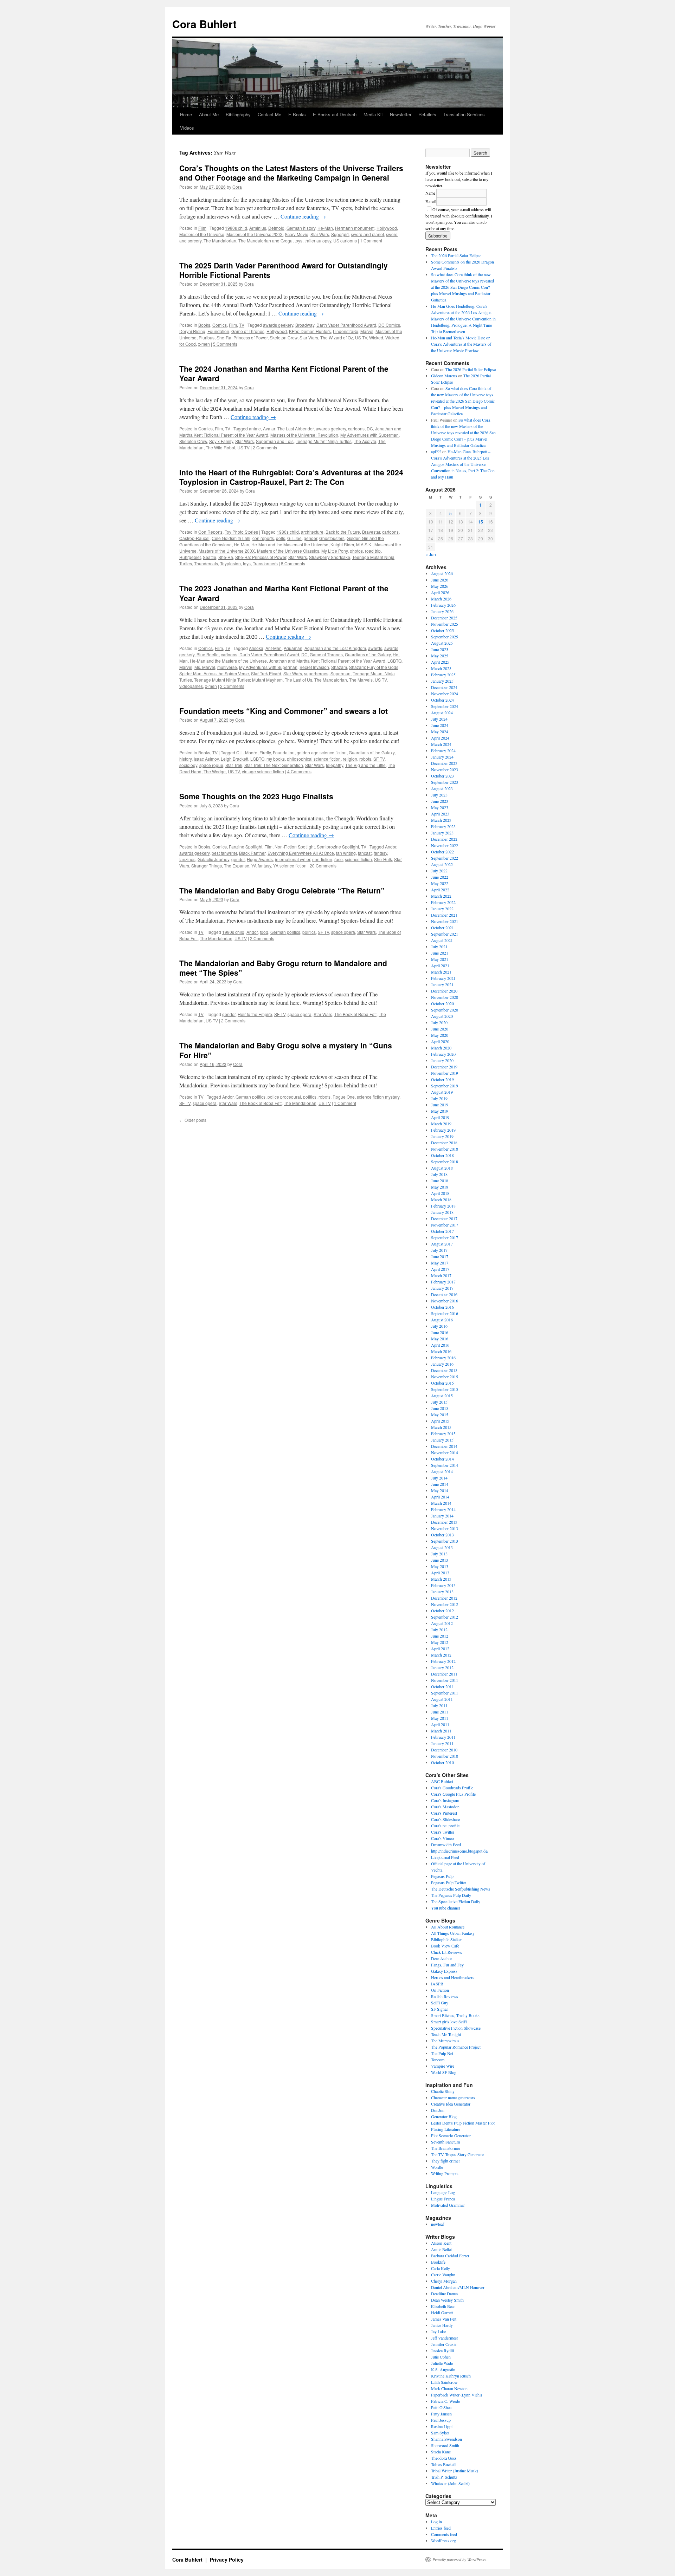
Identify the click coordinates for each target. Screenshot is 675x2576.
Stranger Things (207, 866)
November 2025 (445, 624)
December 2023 (444, 763)
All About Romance (448, 1927)
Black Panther (252, 853)
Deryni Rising (192, 331)
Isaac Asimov (206, 759)
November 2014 (445, 1452)
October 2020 (442, 1003)
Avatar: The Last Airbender (288, 428)
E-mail (431, 201)
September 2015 (445, 1389)
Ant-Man (274, 648)
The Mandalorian (220, 240)
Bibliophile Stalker (446, 1939)
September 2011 (445, 1693)
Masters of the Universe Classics (288, 551)
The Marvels (361, 680)
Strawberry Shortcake (330, 557)
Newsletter (401, 114)
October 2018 (442, 1155)
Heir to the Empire (255, 1014)
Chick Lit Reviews (446, 1952)
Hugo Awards (260, 859)
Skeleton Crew (284, 337)
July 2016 (439, 1326)
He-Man (325, 228)
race (339, 859)
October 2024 (442, 700)
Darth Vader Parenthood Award (346, 325)
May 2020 (440, 1035)
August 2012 (442, 1623)
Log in (436, 2522)
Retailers (427, 114)
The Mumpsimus (445, 2041)
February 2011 (443, 1737)
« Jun (431, 554)
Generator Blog (444, 2116)
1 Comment (371, 240)
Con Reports (210, 532)
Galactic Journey (213, 859)
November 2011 (445, 1680)
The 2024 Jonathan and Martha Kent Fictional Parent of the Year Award (284, 373)
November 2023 (445, 769)
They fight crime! (445, 2161)
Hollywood (387, 228)
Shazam (339, 667)
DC (370, 428)
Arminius (258, 228)
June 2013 (440, 1560)
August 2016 (442, 1320)
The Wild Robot (220, 447)
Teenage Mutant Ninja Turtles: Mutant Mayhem (238, 680)
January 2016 (442, 1364)
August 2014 (442, 1471)
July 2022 (439, 871)
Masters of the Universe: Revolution (304, 435)
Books (204, 325)
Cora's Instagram (445, 1800)
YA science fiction (290, 866)
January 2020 (442, 1060)
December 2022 (444, 839)
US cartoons (345, 240)
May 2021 (440, 959)
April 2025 (440, 662)
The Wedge (215, 771)
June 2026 (440, 580)
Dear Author (442, 1958)
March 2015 (441, 1427)
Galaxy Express (444, 1971)
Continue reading (303, 216)
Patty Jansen (441, 2414)
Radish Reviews (445, 1996)
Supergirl (340, 234)
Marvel (367, 331)
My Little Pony (335, 551)
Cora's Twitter (443, 1832)
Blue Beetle (208, 654)
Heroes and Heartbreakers (453, 1977)
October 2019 (442, 1079)
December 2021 (444, 915)
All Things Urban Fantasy (453, 1933)
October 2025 (442, 630)
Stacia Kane (441, 2452)
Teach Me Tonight (446, 2034)
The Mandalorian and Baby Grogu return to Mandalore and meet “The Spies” (283, 968)
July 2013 (439, 1554)
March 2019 (441, 1124)
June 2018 (440, 1180)
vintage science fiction (263, 771)
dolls (281, 538)
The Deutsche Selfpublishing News (461, 1889)
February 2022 (443, 902)
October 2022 (442, 852)
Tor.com (438, 2060)
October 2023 (442, 776)
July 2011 (439, 1705)
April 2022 (440, 890)
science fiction (358, 859)
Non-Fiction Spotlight (295, 847)
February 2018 (443, 1206)
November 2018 (445, 1149)
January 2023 (442, 833)
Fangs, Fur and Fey (447, 1965)
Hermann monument (355, 228)
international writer (292, 859)
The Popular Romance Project (456, 2047)
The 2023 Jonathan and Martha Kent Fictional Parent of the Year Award (284, 593)
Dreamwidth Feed (446, 1845)
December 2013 (444, 1522)
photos (356, 551)
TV (242, 325)
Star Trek (234, 765)
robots (365, 759)
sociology (188, 765)
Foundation (218, 331)
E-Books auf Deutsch (335, 114)
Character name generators (453, 2097)
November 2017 (445, 1225)
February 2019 (443, 1130)
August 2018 (442, 1168)
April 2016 (440, 1345)
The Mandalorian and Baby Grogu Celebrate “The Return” (282, 890)
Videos (187, 128)
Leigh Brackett (234, 759)
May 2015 (440, 1414)
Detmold (276, 228)
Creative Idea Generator (451, 2104)
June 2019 (440, 1105)
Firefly (265, 752)
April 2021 (440, 965)
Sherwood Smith (445, 2445)
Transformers (265, 563)
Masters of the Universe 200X (255, 234)
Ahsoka (256, 648)
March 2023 (441, 820)
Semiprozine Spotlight (338, 847)
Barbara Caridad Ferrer (450, 2256)
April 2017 (440, 1269)
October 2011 (442, 1686)
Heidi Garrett (442, 2312)
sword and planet (367, 234)
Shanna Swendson (446, 2439)
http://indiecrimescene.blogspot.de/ (460, 1851)
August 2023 (442, 788)
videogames (191, 686)
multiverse (227, 667)
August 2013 (442, 1547)
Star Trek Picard (266, 673)
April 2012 (440, 1648)
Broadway (305, 325)
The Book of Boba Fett (355, 1014)
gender (310, 538)
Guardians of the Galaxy (368, 654)
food (264, 932)
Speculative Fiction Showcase (456, 2028)
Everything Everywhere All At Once (301, 853)
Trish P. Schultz (444, 2477)
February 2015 (443, 1433)
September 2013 (445, 1541)
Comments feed (444, 2534)
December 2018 (444, 1143)
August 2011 (442, 1699)
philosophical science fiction (314, 759)
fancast (365, 853)
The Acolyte (365, 441)
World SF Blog (444, 2072)
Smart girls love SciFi (449, 2022)
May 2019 (440, 1111)
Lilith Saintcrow (444, 2382)
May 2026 (440, 586)
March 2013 (441, 1579)
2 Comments (265, 447)
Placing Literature (446, 2129)
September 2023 (445, 782)
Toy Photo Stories (241, 532)
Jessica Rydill (442, 2350)
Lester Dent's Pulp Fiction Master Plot (463, 2123)
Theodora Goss (444, 2458)
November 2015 (445, 1377)
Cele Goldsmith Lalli (231, 538)
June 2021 (440, 953)
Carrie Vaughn (443, 2275)
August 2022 (442, 864)
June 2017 (440, 1256)
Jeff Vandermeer (445, 2338)
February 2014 (443, 1509)
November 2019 (445, 1073)
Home (186, 114)
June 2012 (440, 1636)
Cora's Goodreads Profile (452, 1788)
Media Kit (373, 114)
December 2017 (444, 1218)
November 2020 (445, 997)
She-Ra (226, 557)
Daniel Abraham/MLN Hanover (458, 2287)
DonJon (438, 2110)
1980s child (236, 228)
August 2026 (442, 573)
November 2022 (445, 845)
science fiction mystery (378, 1097)
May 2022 (440, 883)
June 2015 (440, 1408)
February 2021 (443, 978)
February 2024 (443, 750)
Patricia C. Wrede (445, 2401)
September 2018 (445, 1162)
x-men (204, 344)
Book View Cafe (445, 1946)
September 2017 (445, 1237)
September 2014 (445, 1465)
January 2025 (442, 681)
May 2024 (440, 731)
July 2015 (439, 1402)
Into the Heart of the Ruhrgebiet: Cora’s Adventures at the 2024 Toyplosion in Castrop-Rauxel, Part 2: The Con (291, 477)
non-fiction (322, 859)
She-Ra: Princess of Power (242, 337)
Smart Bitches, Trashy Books (455, 2015)
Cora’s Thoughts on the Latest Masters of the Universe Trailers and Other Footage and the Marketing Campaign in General (291, 173)
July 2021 (439, 947)
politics (309, 932)
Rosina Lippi (442, 2426)
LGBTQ (394, 661)
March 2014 (441, 1503)
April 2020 (440, 1041)
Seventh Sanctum (445, 2142)
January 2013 (442, 1592)
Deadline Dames (445, 2294)
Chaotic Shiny (443, 2091)
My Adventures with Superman (369, 435)
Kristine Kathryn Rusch (451, 2376)
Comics (220, 325)
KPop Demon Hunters (310, 331)
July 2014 (439, 1478)
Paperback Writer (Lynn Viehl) (457, 2395)
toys (298, 240)
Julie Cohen (441, 2357)
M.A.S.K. (364, 544)
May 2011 (440, 1718)
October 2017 (442, 1231)
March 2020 (441, 1048)
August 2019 (442, 1092)
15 (481, 522)
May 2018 (440, 1187)
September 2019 (445, 1086)
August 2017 (442, 1244)
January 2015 (442, 1440)
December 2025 (444, 618)
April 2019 (440, 1117)
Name (430, 193)
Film (202, 228)
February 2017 (443, 1282)
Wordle (437, 2167)
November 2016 (445, 1301)
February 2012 (443, 1661)
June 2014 (440, 1484)
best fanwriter (224, 853)
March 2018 (441, 1199)
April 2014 (440, 1497)
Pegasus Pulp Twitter (449, 1882)
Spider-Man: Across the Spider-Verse (214, 673)
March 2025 (441, 668)
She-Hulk (383, 859)
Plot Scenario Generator (451, 2135)
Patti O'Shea (441, 2407)
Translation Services (464, 114)
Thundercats (206, 563)
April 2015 (440, 1421)
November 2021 (445, 921)
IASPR (437, 1984)
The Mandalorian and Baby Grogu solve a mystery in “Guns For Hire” (286, 1050)
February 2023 (443, 826)
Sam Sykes (440, 2433)
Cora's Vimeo (442, 1838)
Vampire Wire (443, 2066)
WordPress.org (443, 2541)
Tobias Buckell (443, 2464)
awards (375, 648)
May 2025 (440, 656)
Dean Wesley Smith (447, 2300)
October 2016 (442, 1307)
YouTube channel (445, 1908)
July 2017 (439, 1250)
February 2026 (443, 605)
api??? (436, 451)
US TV (361, 337)
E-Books (297, 114)
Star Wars (320, 234)
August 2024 (442, 713)
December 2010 (444, 1750)
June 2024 (440, 725)
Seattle (210, 557)
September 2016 (445, 1313)
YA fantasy (261, 866)
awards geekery (278, 325)
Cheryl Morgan (444, 2281)
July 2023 (439, 795)
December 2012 (444, 1598)
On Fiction (440, 1990)
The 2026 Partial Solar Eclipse (456, 255)
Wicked (376, 337)
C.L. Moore (247, 752)
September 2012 (445, 1617)
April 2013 (440, 1573)
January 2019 (442, 1136)
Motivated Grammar (448, 2205)
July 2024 (439, 719)
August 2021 (442, 940)
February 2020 (443, 1054)
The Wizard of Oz (337, 337)
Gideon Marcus (444, 376)
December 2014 (444, 1446)
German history (301, 228)
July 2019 (439, 1098)
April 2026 (440, 592)
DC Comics (389, 325)
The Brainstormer (446, 2148)
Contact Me (269, 114)
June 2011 (440, 1712)
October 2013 (442, 1535)
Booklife (438, 2262)
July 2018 (439, 1174)
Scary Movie (297, 234)
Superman (340, 673)
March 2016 (441, 1351)
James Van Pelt (444, 2319)
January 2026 (442, 611)
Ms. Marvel (205, 667)
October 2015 (442, 1383)
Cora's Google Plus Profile (453, 1794)
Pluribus (207, 337)
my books (276, 759)
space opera (343, 932)
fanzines (187, 859)
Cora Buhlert (204, 24)
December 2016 (444, 1294)
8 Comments (293, 563)
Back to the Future (343, 532)
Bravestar (371, 532)
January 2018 (442, 1212)
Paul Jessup (441, 2420)
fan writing (346, 853)
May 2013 (440, 1566)
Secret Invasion (314, 667)
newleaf (438, 2224)
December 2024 (444, 687)
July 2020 (439, 1022)
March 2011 (441, 1731)
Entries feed (441, 2528)
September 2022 (445, 858)
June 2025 (440, 649)
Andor (391, 847)
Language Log (443, 2192)
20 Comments (323, 866)
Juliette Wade (442, 2363)
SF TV (379, 759)
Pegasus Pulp (442, 1876)
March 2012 (441, 1655)
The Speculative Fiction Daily (456, 1901)
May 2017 (440, 1263)
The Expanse (237, 866)
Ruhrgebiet (190, 557)
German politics (285, 932)
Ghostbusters (332, 538)
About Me (209, 114)
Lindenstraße (346, 331)
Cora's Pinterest (444, 1813)
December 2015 (444, 1370)
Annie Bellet (441, 2249)
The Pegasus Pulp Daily (451, 1895)
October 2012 (442, 1611)
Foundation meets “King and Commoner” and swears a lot (284, 711)
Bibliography (238, 114)
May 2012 (440, 1642)
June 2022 (440, 877)
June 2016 (440, 1332)
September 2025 (445, 637)
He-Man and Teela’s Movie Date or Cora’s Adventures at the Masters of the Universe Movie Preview (461, 344)
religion (350, 759)
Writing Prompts (445, 2173)
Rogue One (344, 1097)
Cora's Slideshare (445, 1819)
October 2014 (442, 1459)
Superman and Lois (275, 441)
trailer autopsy (318, 240)
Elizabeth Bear (443, 2306)
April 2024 (440, 738)
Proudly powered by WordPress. (460, 2559)
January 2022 (442, 909)
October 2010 (442, 1762)
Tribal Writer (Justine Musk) (455, 2471)
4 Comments (299, 771)
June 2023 (440, 801)
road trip (373, 551)
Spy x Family (221, 441)
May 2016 (440, 1339)
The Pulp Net (442, 2053)
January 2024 (442, 757)
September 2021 (445, 934)
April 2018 (440, 1193)
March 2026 (441, 599)
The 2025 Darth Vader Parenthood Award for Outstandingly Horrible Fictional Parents (284, 270)
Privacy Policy (227, 2559)
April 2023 (440, 814)
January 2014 (442, 1516)
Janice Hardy (442, 2325)
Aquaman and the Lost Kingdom (335, 648)
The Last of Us (298, 680)
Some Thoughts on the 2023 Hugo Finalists (256, 796)
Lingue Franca (443, 2199)
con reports (263, 538)
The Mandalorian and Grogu (265, 240)
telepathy (335, 765)
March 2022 (441, 896)
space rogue (211, 765)
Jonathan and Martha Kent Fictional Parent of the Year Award (327, 661)
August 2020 (442, 1016)
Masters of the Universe (202, 234)
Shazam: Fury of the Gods (374, 667)
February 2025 (443, 675)
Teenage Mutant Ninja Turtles (324, 441)
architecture (312, 532)
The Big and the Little (365, 765)
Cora (237, 187)
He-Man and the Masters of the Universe (290, 544)
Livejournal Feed (445, 1857)
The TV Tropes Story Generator (458, 2154)
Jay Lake (438, 2331)
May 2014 (440, 1490)
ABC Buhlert (442, 1781)
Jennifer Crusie (444, 2344)
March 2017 (441, 1275)
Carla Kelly (441, 2268)
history (185, 759)
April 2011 (440, 1724)
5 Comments (225, 344)
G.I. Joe (294, 538)
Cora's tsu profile (445, 1826)
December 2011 (444, 1674)
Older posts (193, 1120)
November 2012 (445, 1604)
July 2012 (439, 1629)
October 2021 (442, 928)
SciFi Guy (440, 2003)
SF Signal (439, 2009)
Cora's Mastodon (445, 1807)
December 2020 (444, 991)
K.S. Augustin (443, 2369)
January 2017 (442, 1288)
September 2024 (445, 706)
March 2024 (441, 744)
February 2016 (443, 1358)
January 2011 (442, 1743)
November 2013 (445, 1528)
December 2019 (444, 1067)
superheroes (316, 673)
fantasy (380, 853)
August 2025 (442, 643)
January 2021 (442, 984)
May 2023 (440, 807)
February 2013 (443, 1585)
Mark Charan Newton (449, 2388)
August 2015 (442, 1396)
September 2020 (445, 1010)
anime (255, 428)
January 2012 (442, 1667)
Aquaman (293, 648)
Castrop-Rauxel (194, 538)
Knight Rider (342, 544)
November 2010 (445, 1756)
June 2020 (440, 1029)
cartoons (356, 428)
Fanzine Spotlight (246, 847)
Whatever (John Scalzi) (450, 2483)
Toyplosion (230, 563)
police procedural (284, 1097)
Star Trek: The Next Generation (274, 765)
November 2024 (445, 694)
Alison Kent (441, 2243)
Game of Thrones (248, 331)
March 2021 (441, 972)
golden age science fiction (322, 752)
